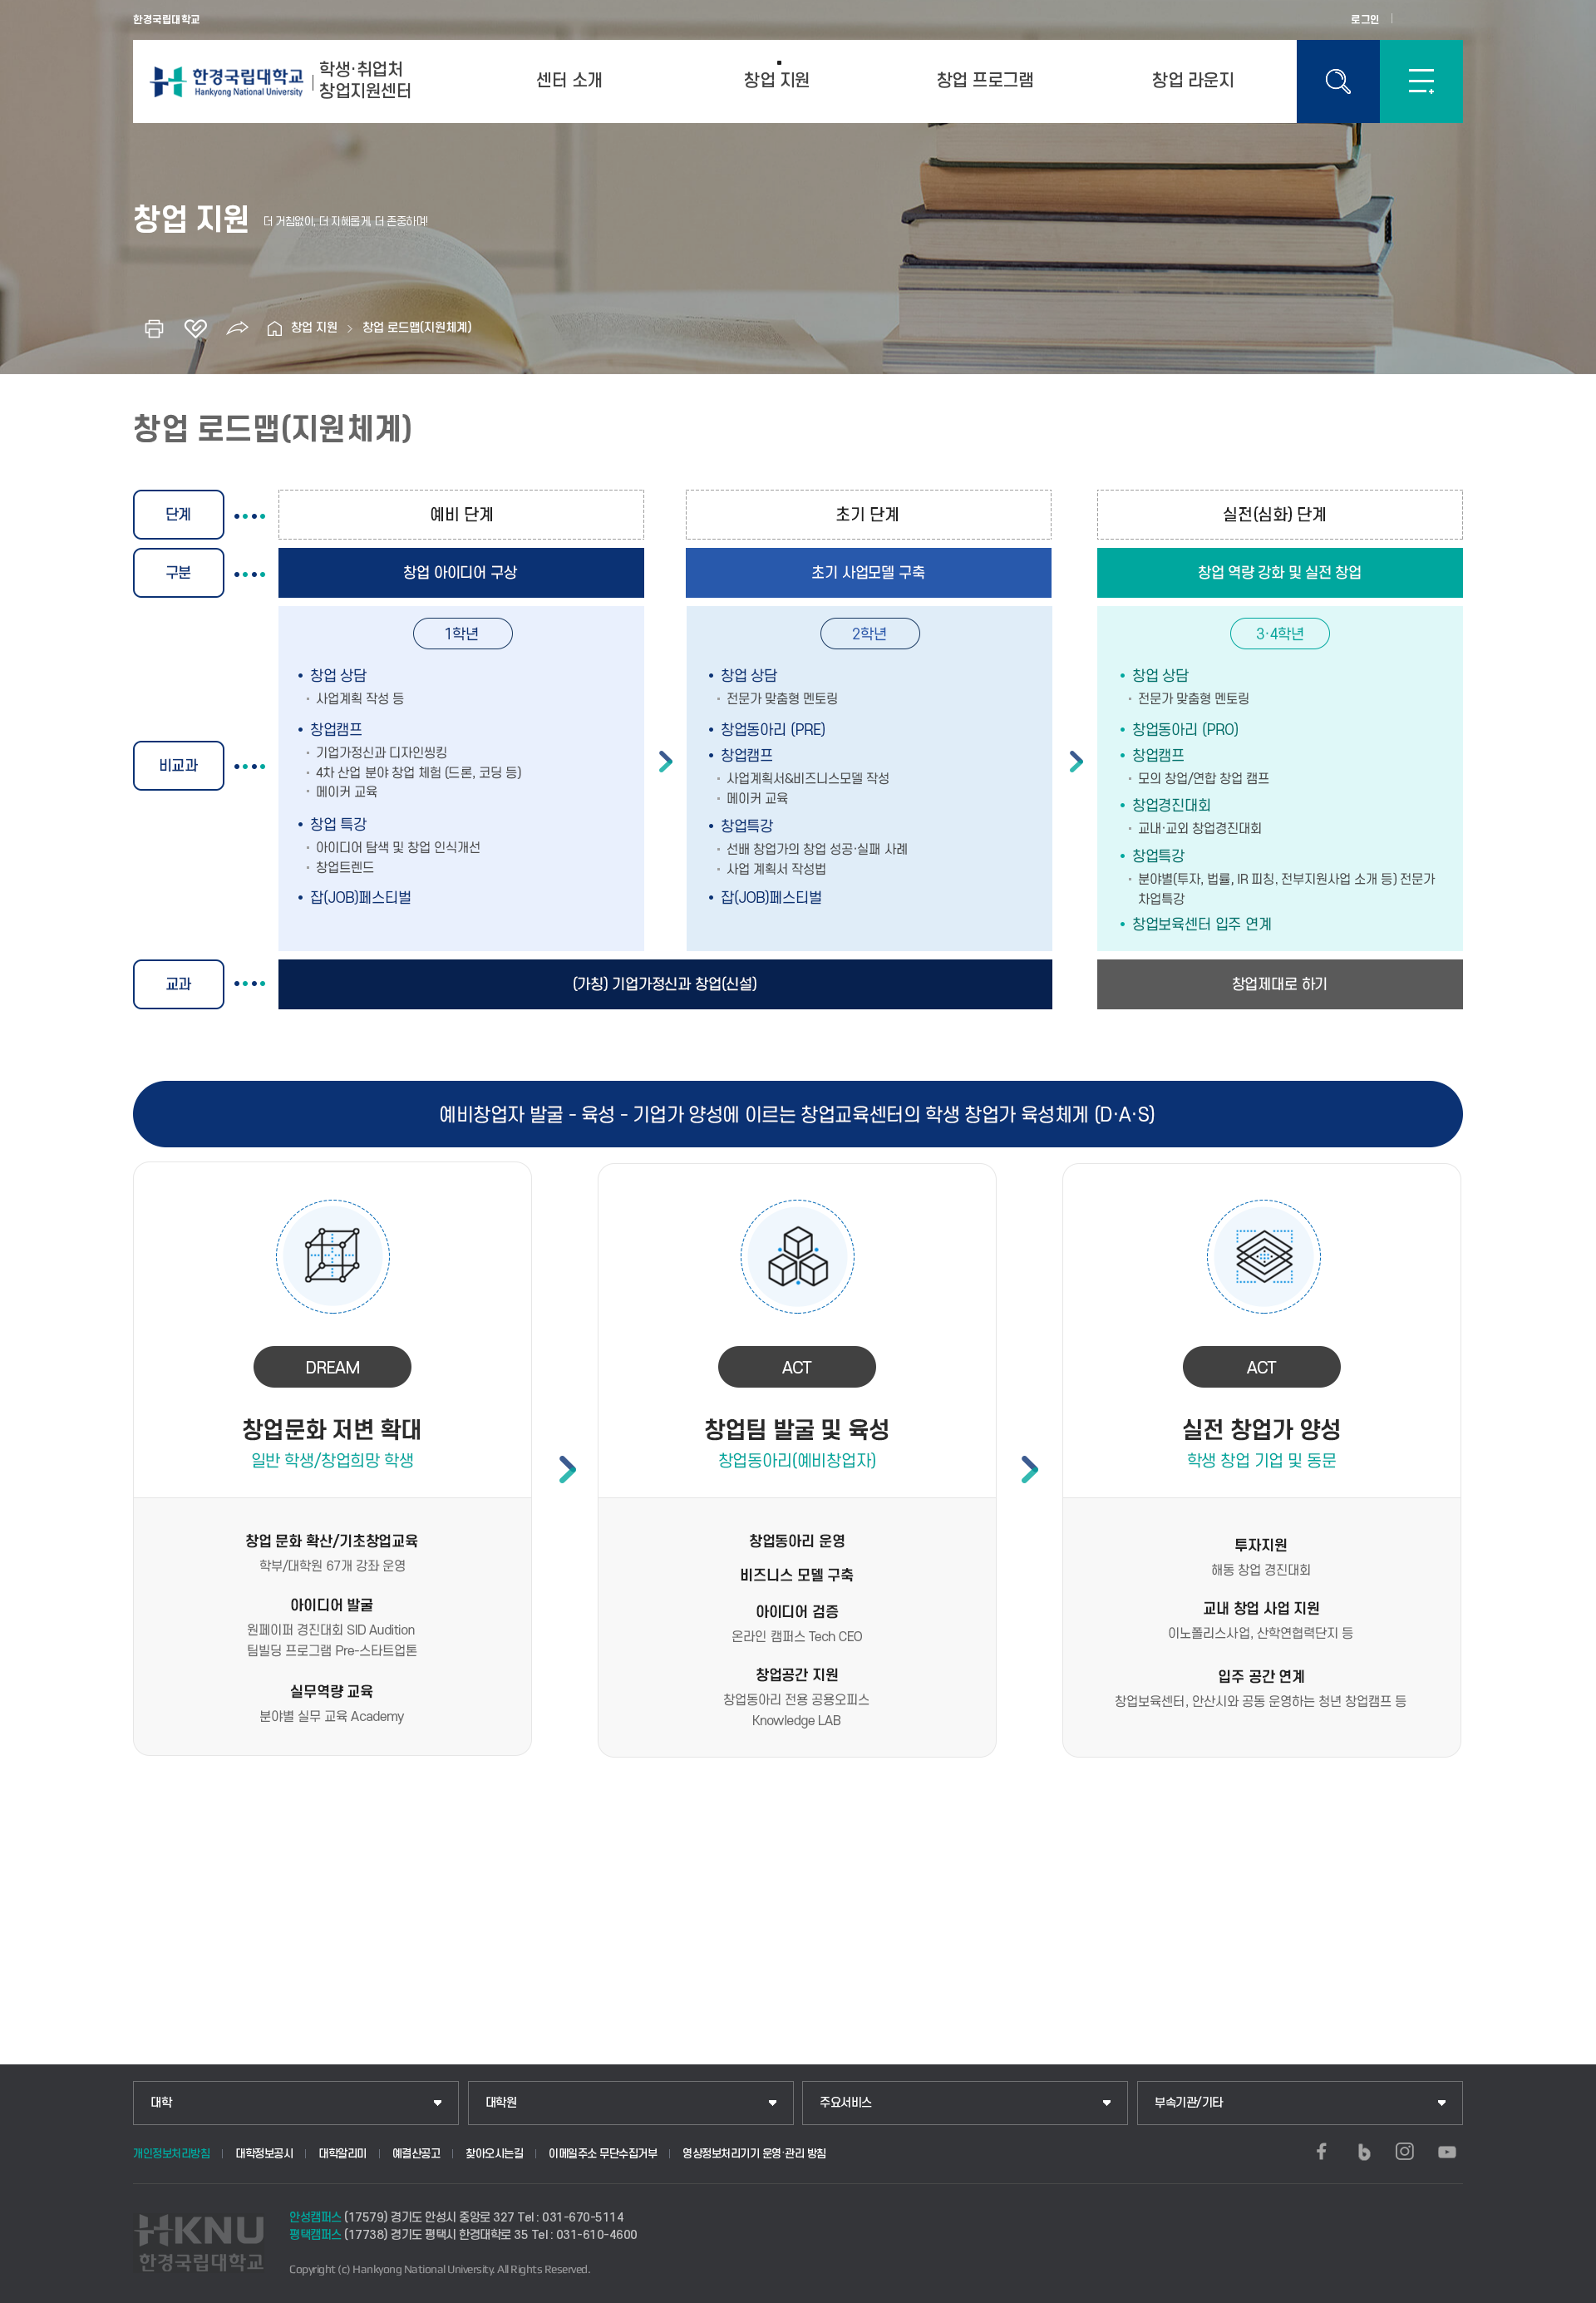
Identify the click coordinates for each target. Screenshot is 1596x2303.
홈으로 (274, 328)
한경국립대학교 (167, 20)
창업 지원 (777, 81)
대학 (161, 2103)
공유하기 (237, 328)
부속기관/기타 (1189, 2103)
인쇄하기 (154, 328)
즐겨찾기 (195, 328)
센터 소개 (569, 81)
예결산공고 (416, 2154)
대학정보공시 (264, 2154)
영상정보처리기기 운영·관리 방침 (754, 2154)
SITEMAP (1421, 81)
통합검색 (1338, 81)
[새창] (1322, 2152)
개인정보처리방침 (171, 2154)
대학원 (501, 2103)
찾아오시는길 (494, 2154)
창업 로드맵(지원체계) (417, 328)
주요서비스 (846, 2103)
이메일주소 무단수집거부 (603, 2154)
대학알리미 (342, 2154)
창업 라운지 (1193, 81)
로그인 (1365, 20)
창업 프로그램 (985, 81)
